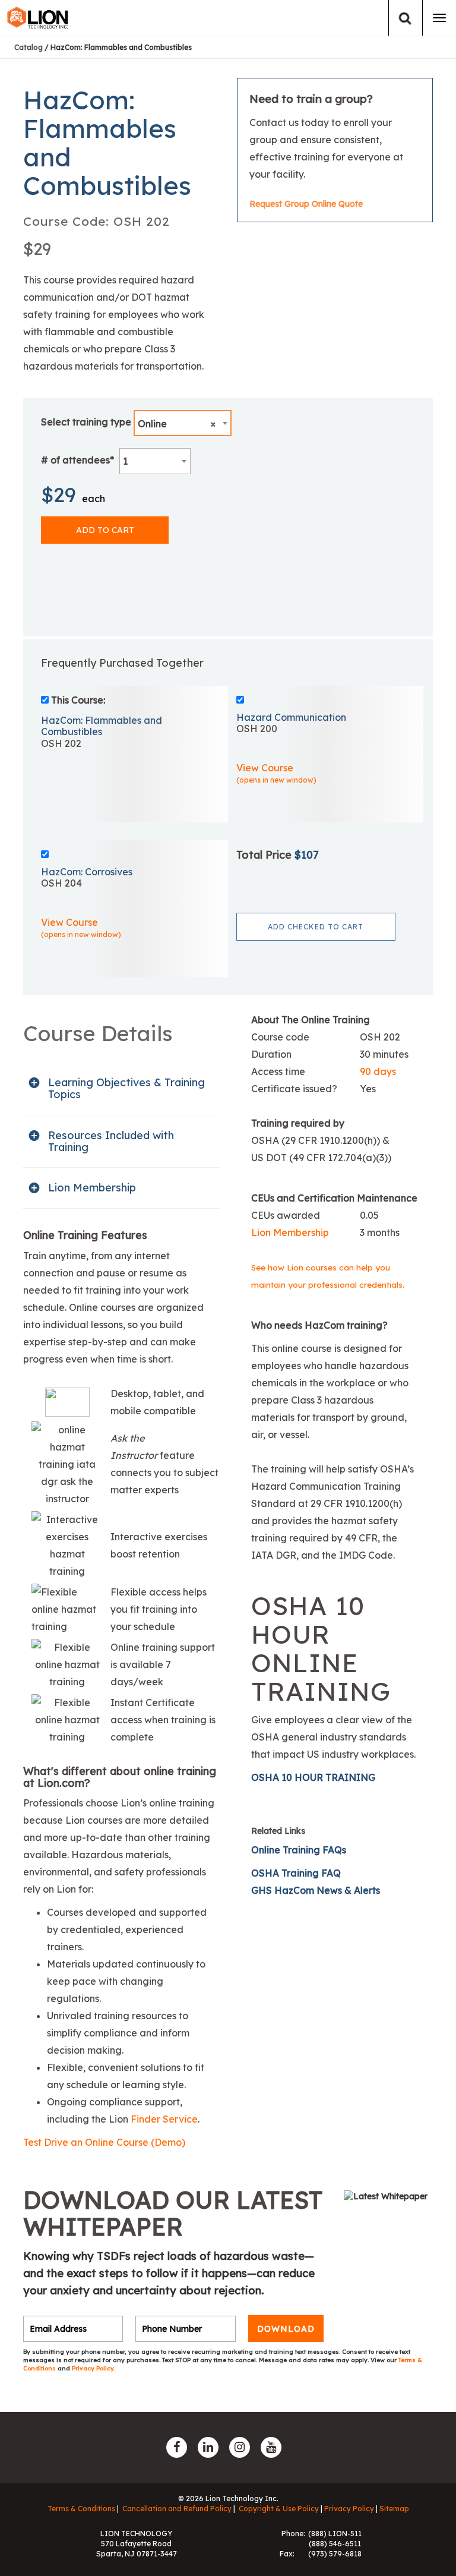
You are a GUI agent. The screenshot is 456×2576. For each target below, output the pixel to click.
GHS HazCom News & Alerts (316, 1890)
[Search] (405, 18)
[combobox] (183, 423)
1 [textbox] (125, 461)
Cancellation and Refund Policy (177, 2509)
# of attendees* (77, 460)
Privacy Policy (93, 2368)
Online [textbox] (177, 424)
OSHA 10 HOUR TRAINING (313, 1777)
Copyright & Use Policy (279, 2509)
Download (286, 2329)
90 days (378, 1071)
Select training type (86, 422)
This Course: (78, 700)
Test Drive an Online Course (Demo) (104, 2142)
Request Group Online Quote (306, 204)
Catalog (28, 47)
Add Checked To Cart (316, 927)
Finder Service (164, 2119)
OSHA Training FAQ (296, 1873)
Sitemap (394, 2509)
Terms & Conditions (81, 2509)
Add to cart (105, 530)
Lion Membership (290, 1232)
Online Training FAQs (299, 1850)
